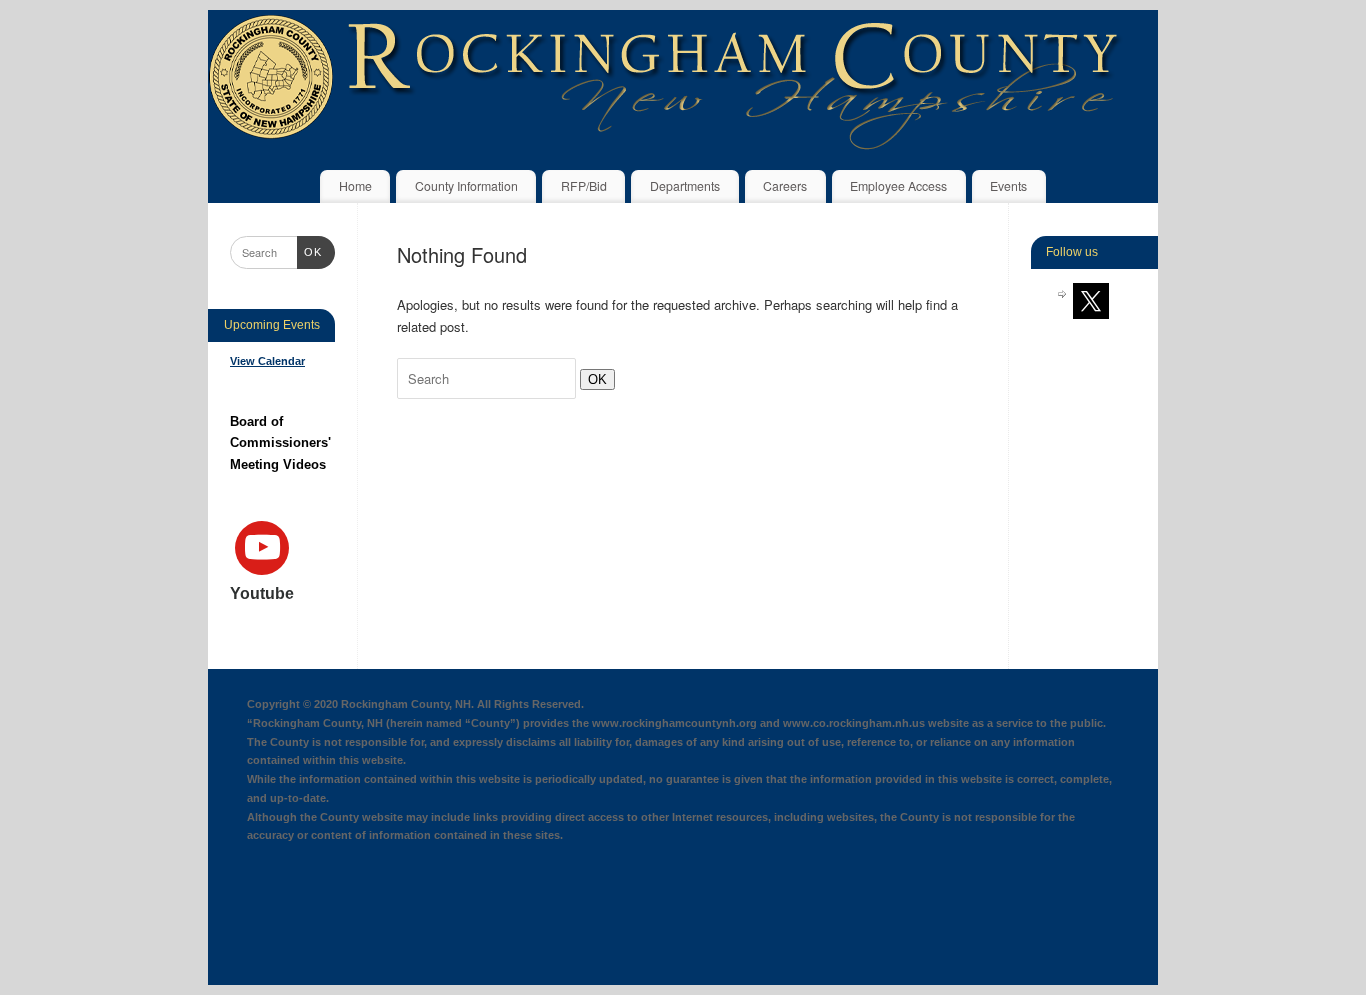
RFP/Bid (584, 186)
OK (593, 379)
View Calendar (267, 361)
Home (355, 186)
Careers (785, 186)
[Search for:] (488, 378)
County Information (466, 186)
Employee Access (898, 186)
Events (1008, 186)
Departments (685, 186)
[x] (1091, 300)
